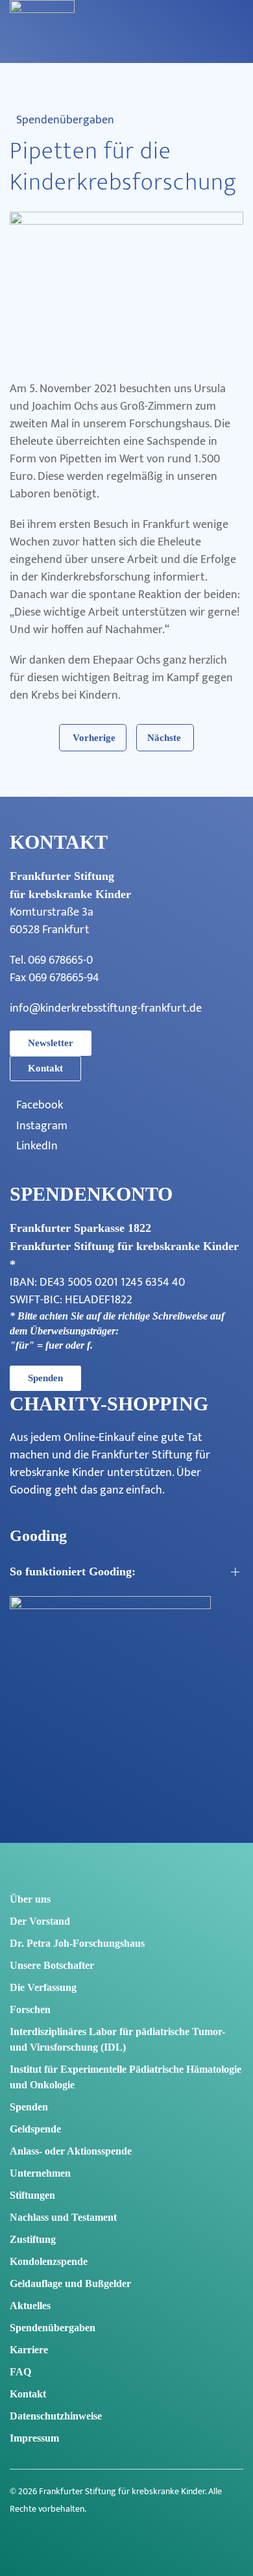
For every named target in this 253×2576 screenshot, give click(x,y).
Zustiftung (33, 2239)
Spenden (45, 1378)
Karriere (29, 2350)
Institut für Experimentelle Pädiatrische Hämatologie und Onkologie (126, 2077)
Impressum (34, 2438)
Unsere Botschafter (52, 1965)
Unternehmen (40, 2173)
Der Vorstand (40, 1921)
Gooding (31, 1490)
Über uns (30, 1899)
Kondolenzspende (49, 2261)
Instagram (42, 1126)
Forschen (30, 2009)
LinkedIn (37, 1146)
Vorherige (94, 738)
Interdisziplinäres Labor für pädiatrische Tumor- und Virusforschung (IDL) (117, 2039)
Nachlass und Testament (63, 2217)
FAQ (20, 2372)
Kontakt (45, 1068)
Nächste (164, 738)
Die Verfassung (43, 1987)
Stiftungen (32, 2195)
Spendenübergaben (65, 120)
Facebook (40, 1106)
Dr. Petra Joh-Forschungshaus (77, 1943)
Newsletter (51, 1043)
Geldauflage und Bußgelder (70, 2283)
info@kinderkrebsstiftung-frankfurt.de (106, 1008)
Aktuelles (30, 2306)
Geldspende (35, 2129)
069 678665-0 (60, 960)
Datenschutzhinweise (56, 2416)
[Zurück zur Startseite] (42, 45)
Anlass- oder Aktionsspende (71, 2151)
